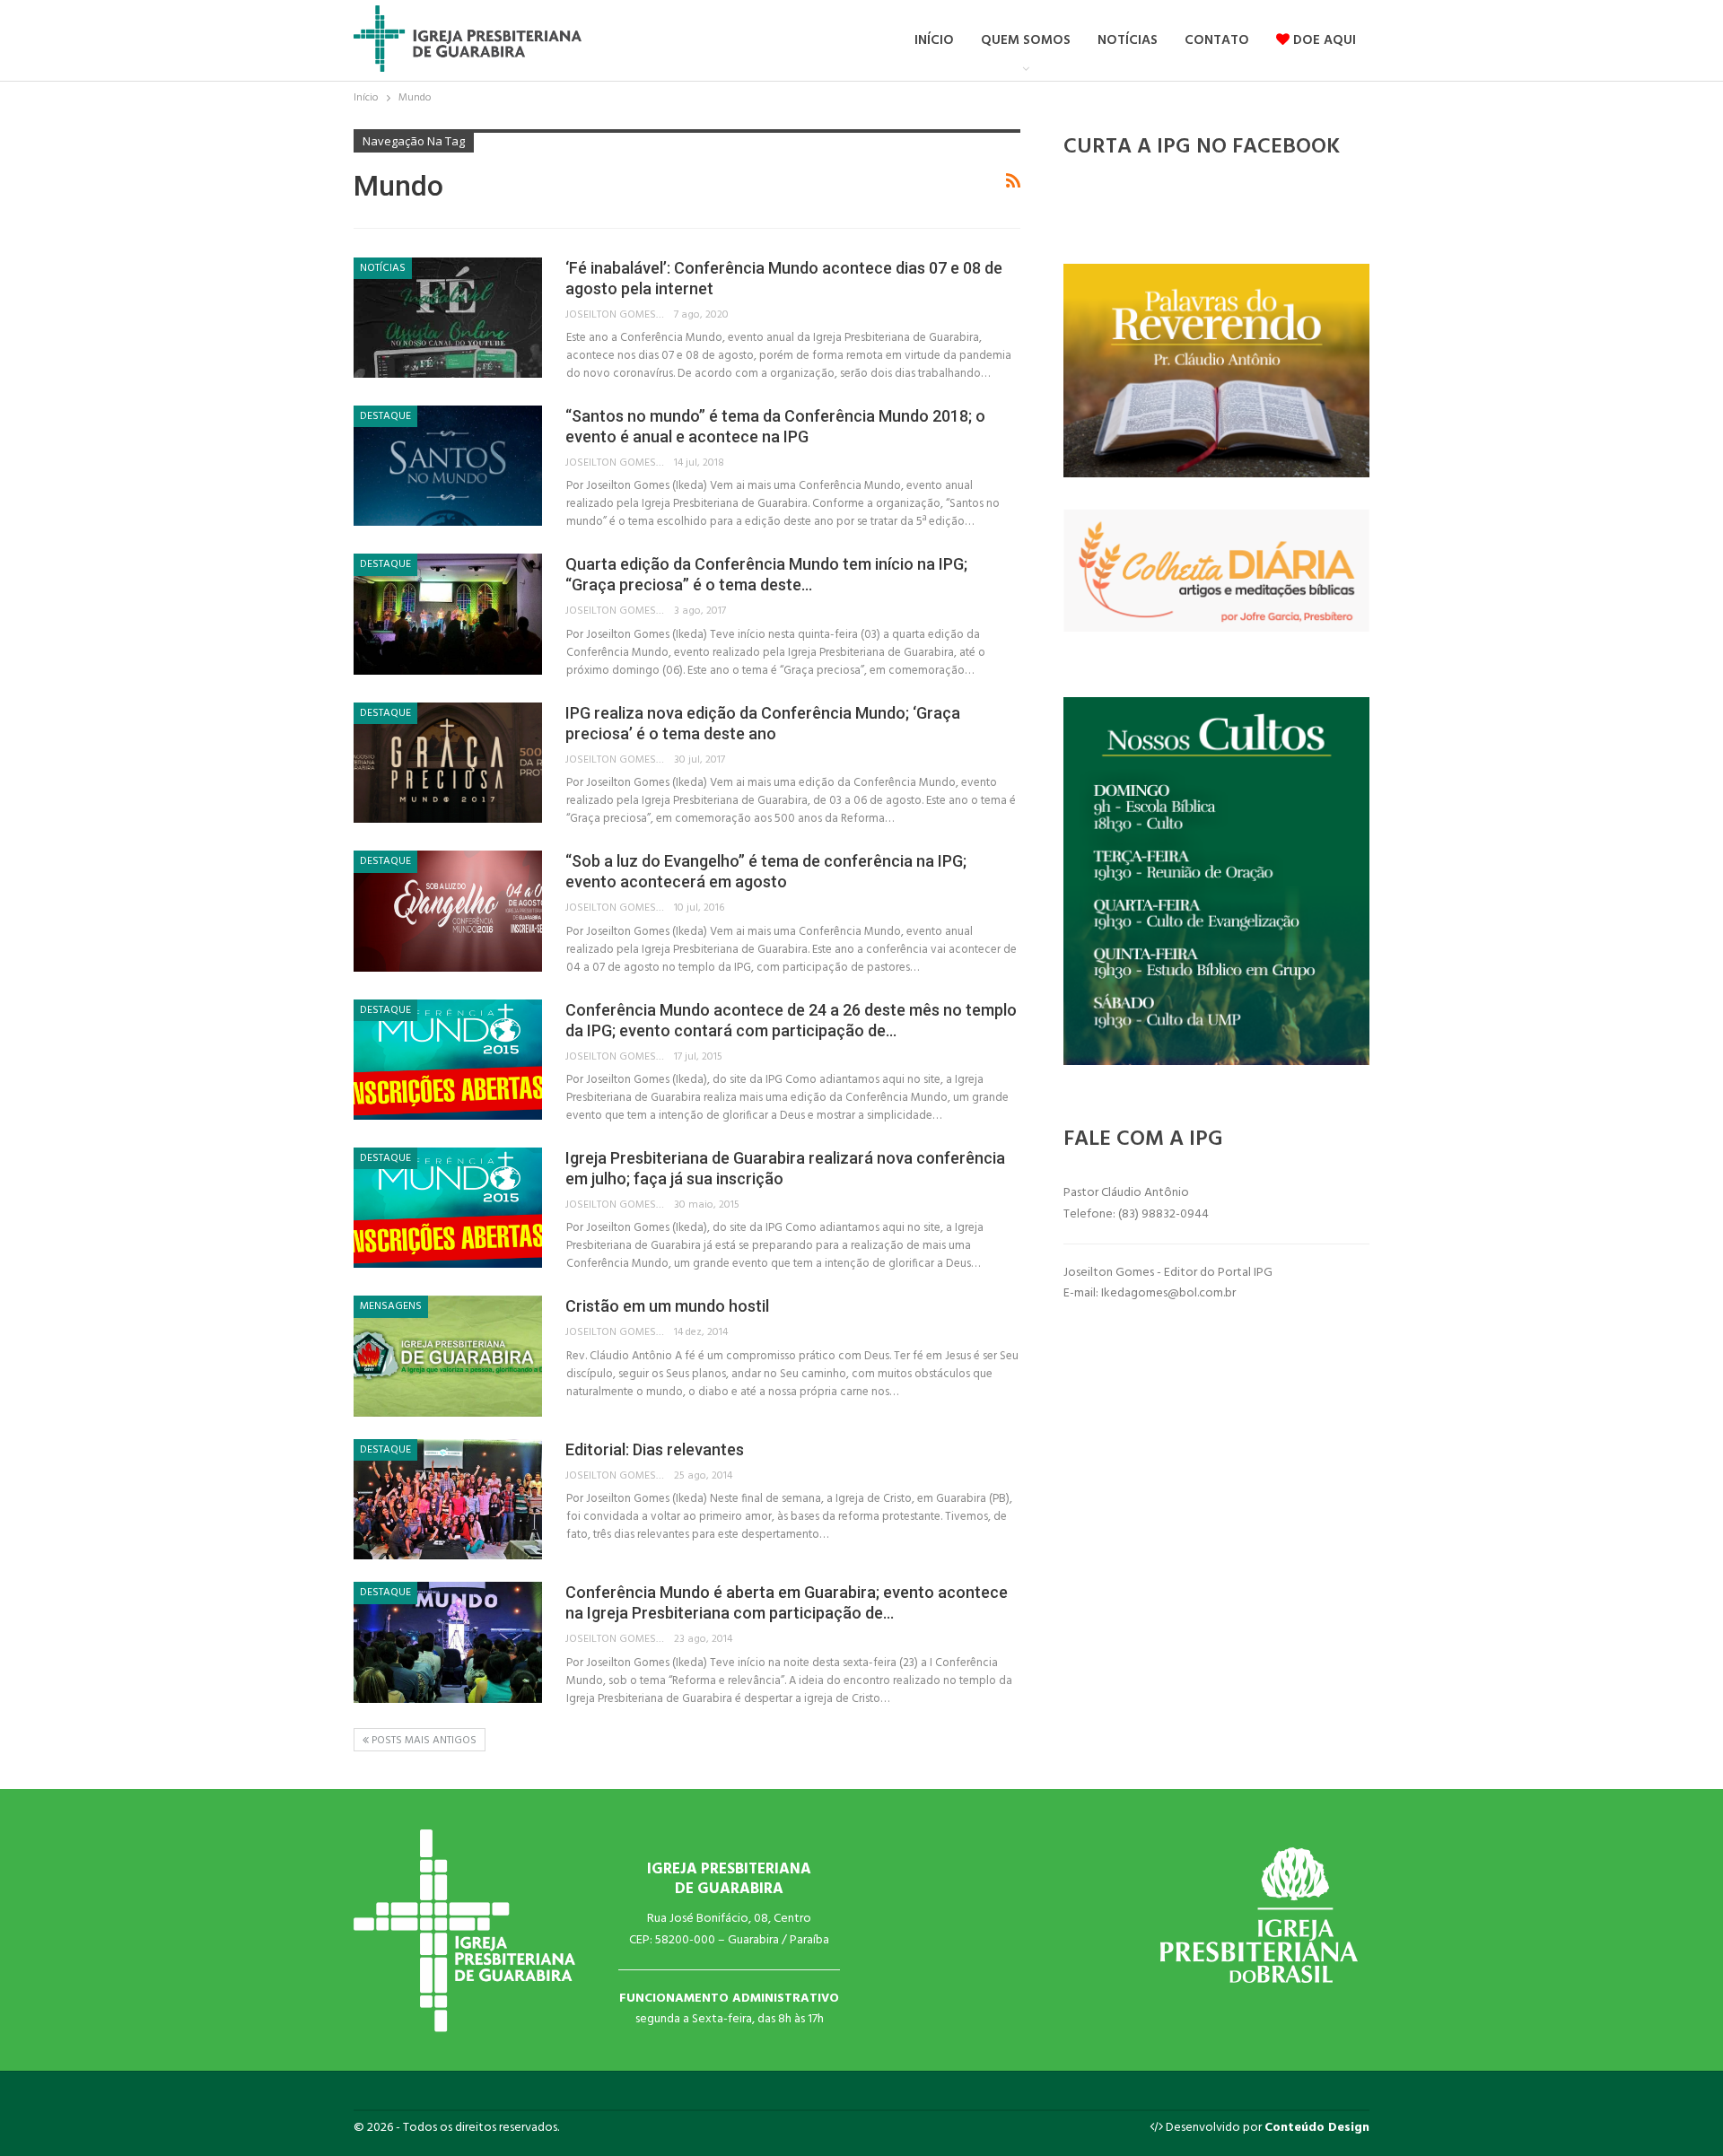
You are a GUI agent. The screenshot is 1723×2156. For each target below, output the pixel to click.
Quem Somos (1026, 40)
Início (934, 40)
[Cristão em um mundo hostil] (448, 1356)
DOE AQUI (1323, 40)
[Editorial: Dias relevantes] (448, 1499)
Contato (1217, 40)
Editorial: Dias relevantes (655, 1449)
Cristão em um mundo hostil (667, 1306)
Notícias (1128, 40)
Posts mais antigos (423, 1741)
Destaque (385, 416)
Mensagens (391, 1306)
